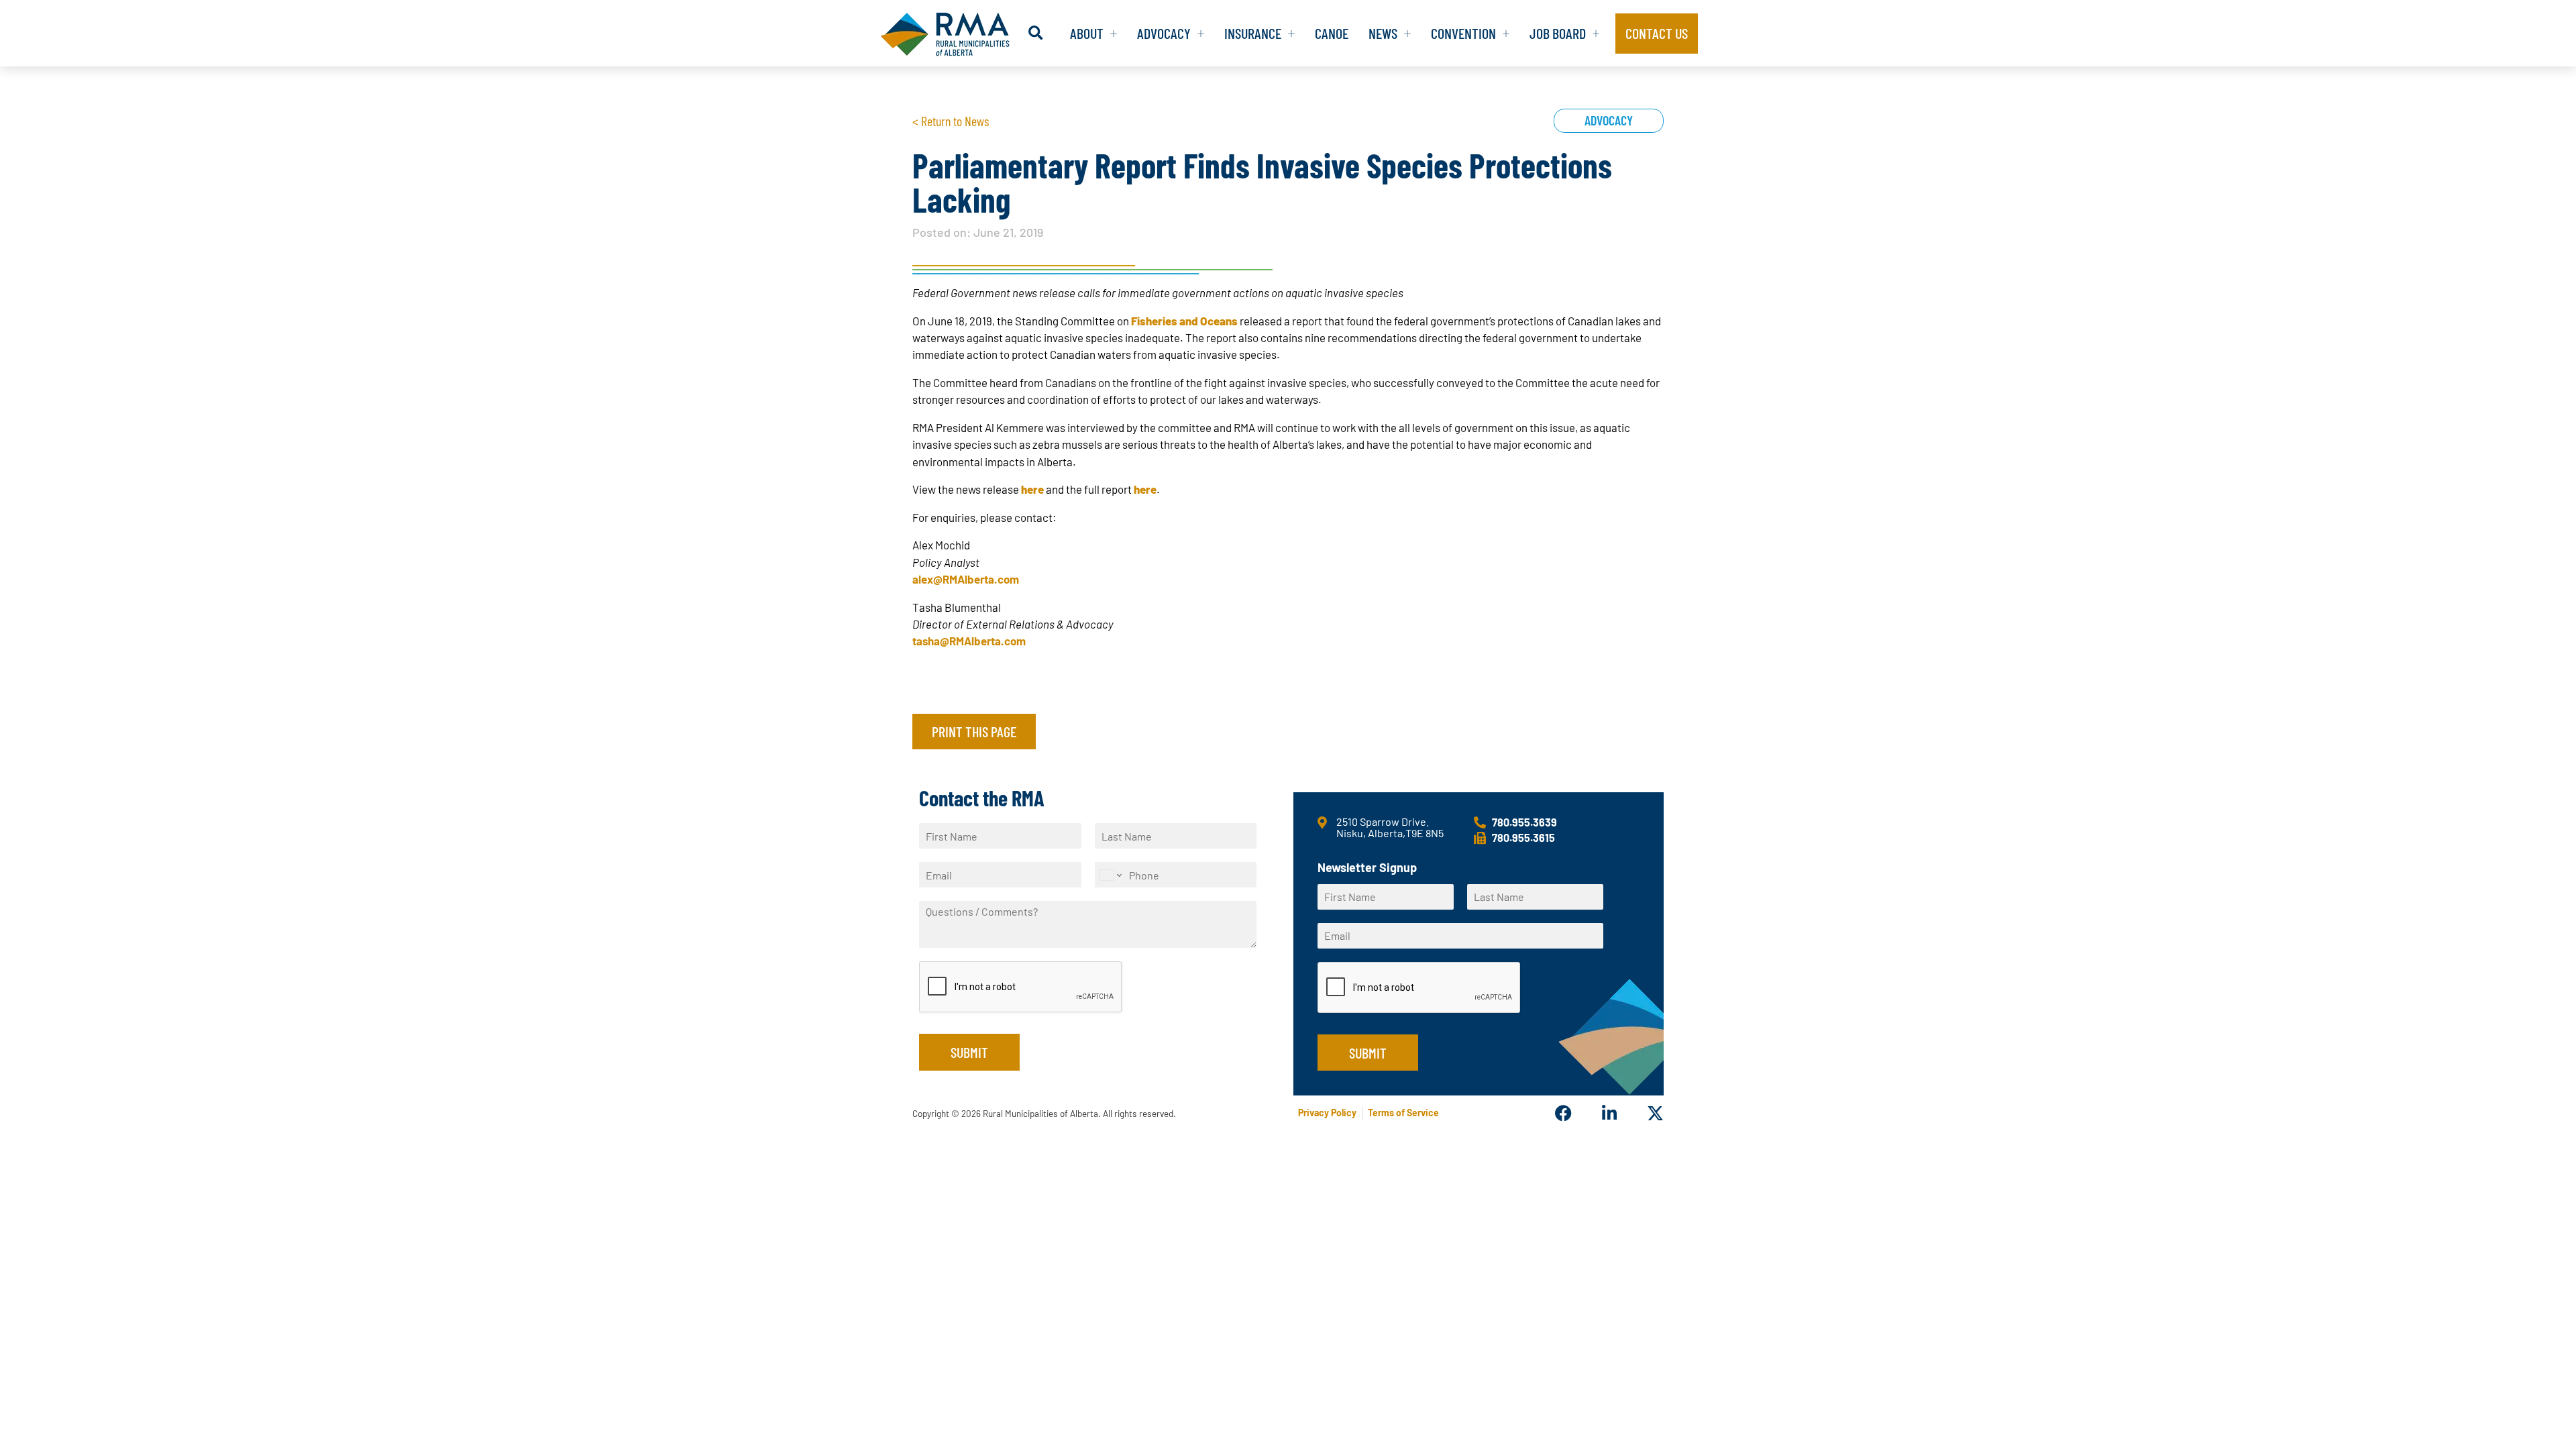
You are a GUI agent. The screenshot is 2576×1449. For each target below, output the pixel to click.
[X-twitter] (1655, 1113)
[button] (1035, 33)
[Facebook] (1563, 1113)
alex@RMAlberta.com (966, 579)
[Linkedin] (1609, 1113)
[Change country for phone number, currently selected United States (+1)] (1110, 875)
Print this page (974, 731)
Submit (969, 1052)
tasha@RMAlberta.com (969, 641)
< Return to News (951, 121)
